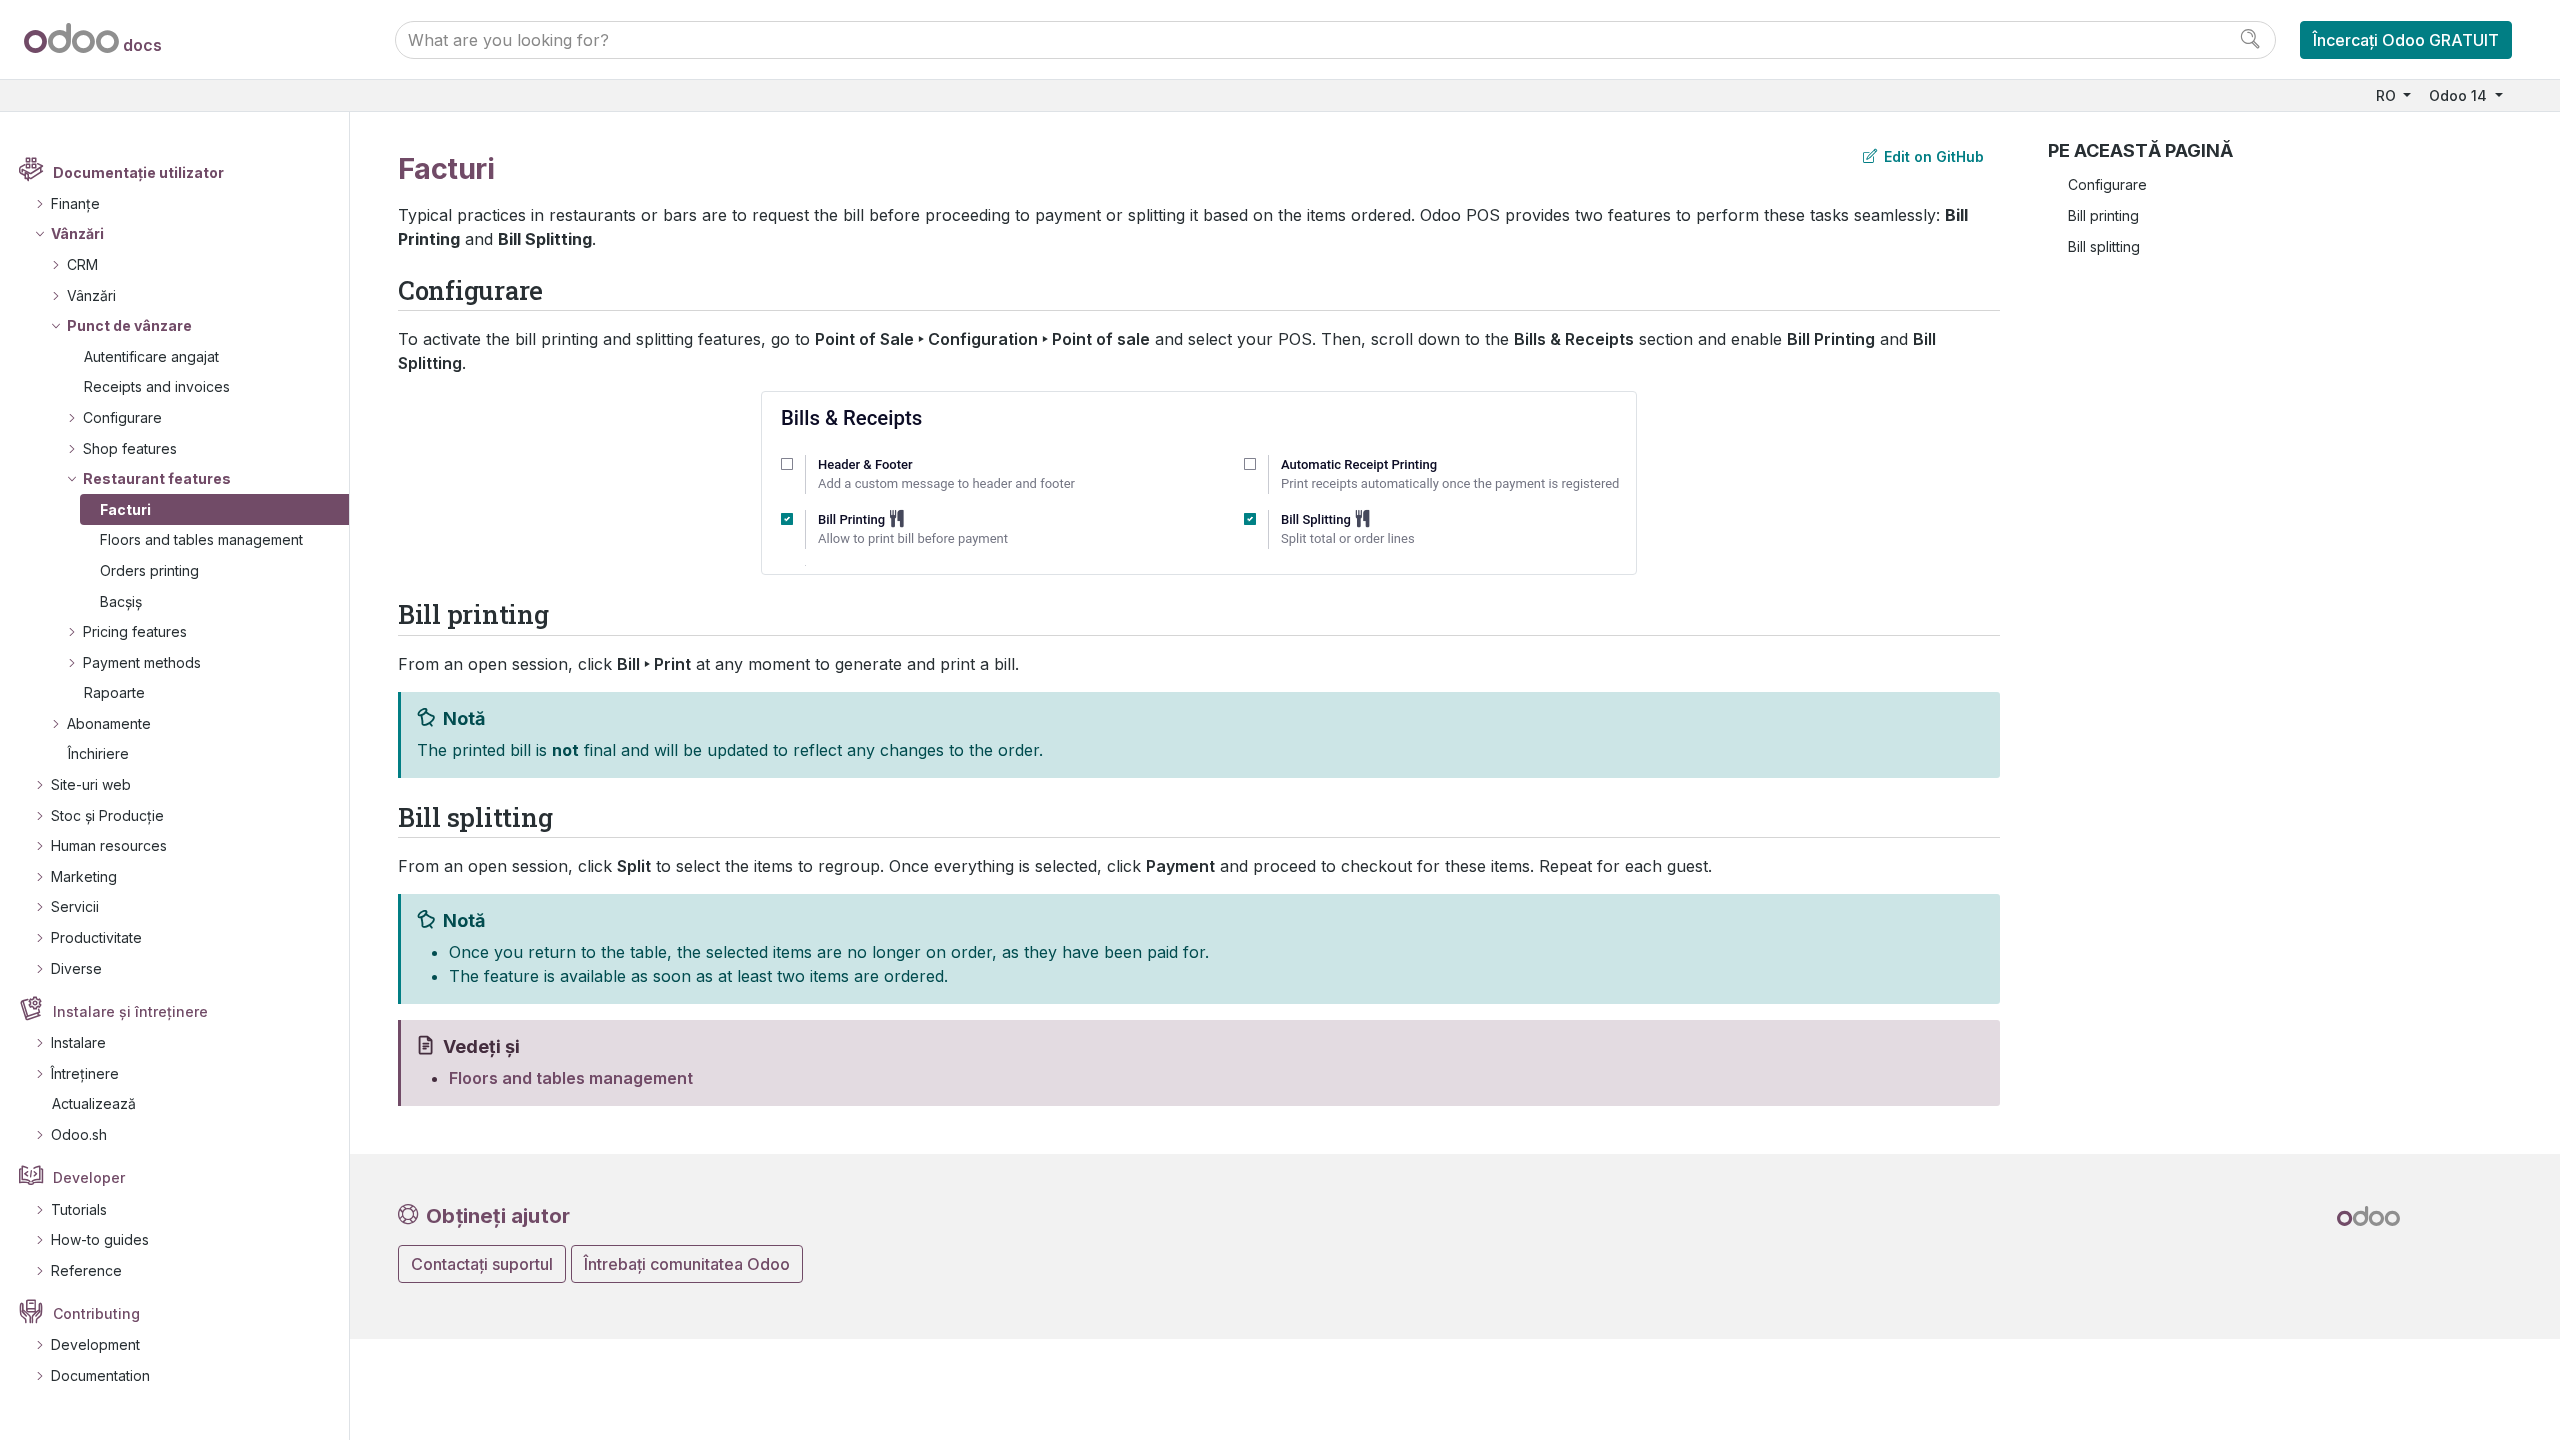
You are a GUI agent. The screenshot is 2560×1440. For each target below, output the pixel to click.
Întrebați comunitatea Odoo (687, 1264)
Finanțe (75, 203)
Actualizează (94, 1103)
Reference (86, 1270)
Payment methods (142, 662)
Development (95, 1344)
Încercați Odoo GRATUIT (2406, 40)
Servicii (75, 906)
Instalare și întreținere (130, 1011)
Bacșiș (121, 601)
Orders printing (149, 570)
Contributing (96, 1313)
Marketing (84, 876)
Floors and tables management (201, 539)
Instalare (78, 1042)
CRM (82, 264)
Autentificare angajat (151, 356)
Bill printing (2103, 215)
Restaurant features (157, 478)
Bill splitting (2104, 246)
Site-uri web (91, 784)
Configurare (122, 417)
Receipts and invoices (157, 386)
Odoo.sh (79, 1134)
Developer (89, 1177)
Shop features (130, 448)
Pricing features (135, 631)
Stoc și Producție (107, 815)
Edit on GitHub (1932, 156)
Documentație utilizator (138, 172)
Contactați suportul (482, 1264)
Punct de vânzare (129, 325)
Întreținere (85, 1073)
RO (2388, 95)
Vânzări (77, 233)
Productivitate (96, 937)
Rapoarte (114, 692)
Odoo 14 (2460, 95)
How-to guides (100, 1239)
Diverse (76, 968)
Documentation (100, 1375)
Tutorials (79, 1209)
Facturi (125, 509)
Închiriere (98, 753)
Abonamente (109, 723)
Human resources (109, 845)
